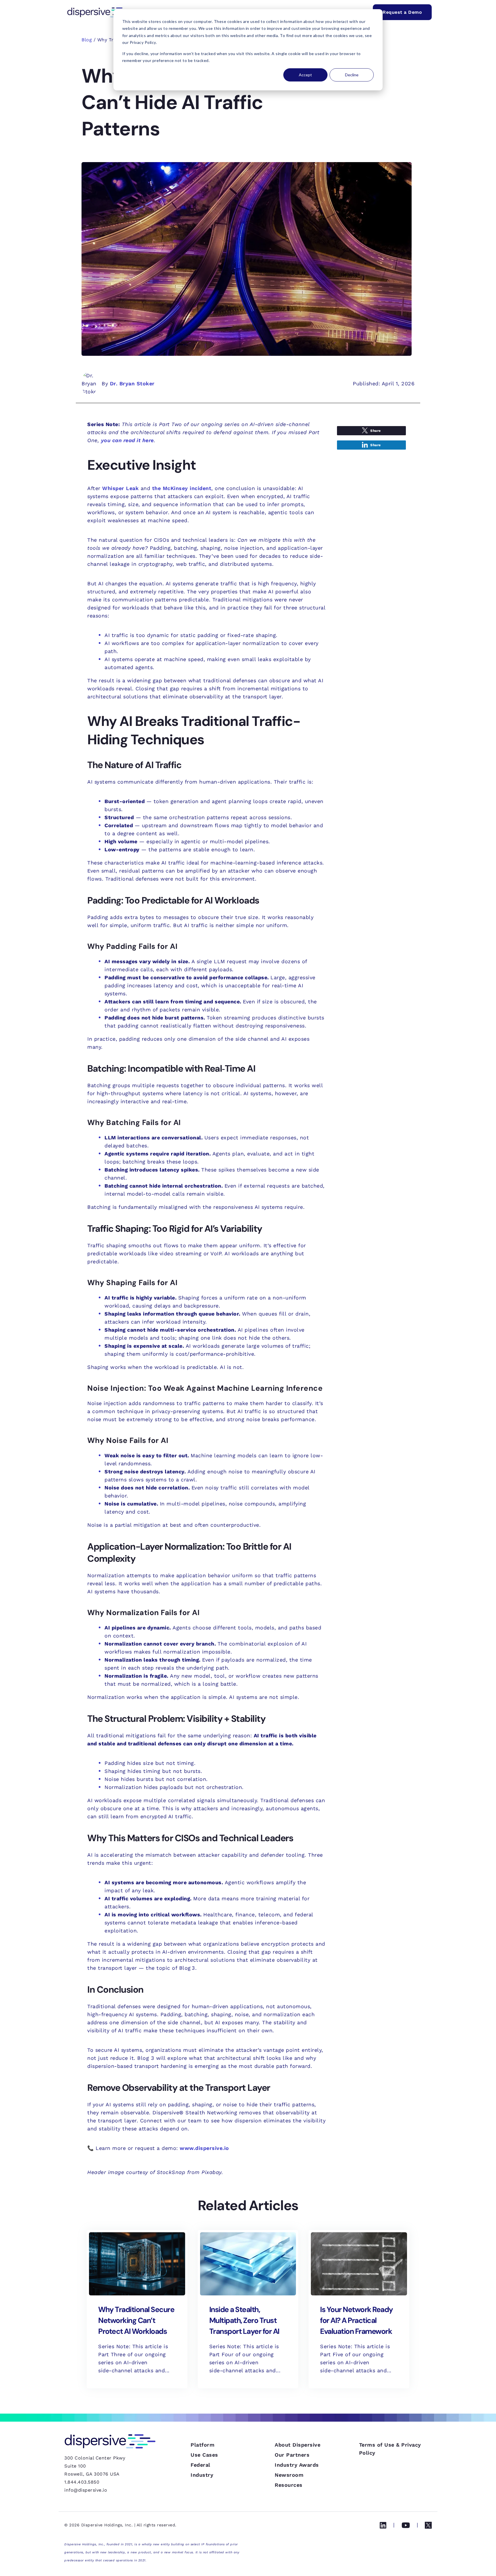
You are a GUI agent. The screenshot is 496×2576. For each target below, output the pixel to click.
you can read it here (127, 440)
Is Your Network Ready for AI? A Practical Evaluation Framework (356, 2320)
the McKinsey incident (182, 488)
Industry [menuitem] (202, 2475)
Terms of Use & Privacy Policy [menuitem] (390, 2449)
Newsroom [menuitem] (289, 2475)
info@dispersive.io (86, 2490)
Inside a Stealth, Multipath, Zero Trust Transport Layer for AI (244, 2320)
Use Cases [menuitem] (204, 2455)
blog (87, 40)
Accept (305, 75)
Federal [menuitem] (200, 2465)
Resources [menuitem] (289, 2485)
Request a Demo (402, 12)
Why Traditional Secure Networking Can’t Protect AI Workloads (136, 2320)
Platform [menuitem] (203, 2445)
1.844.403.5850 (82, 2482)
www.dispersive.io (204, 2148)
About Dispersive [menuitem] (298, 2445)
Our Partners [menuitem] (292, 2455)
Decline (352, 75)
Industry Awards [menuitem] (297, 2465)
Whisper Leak (120, 488)
